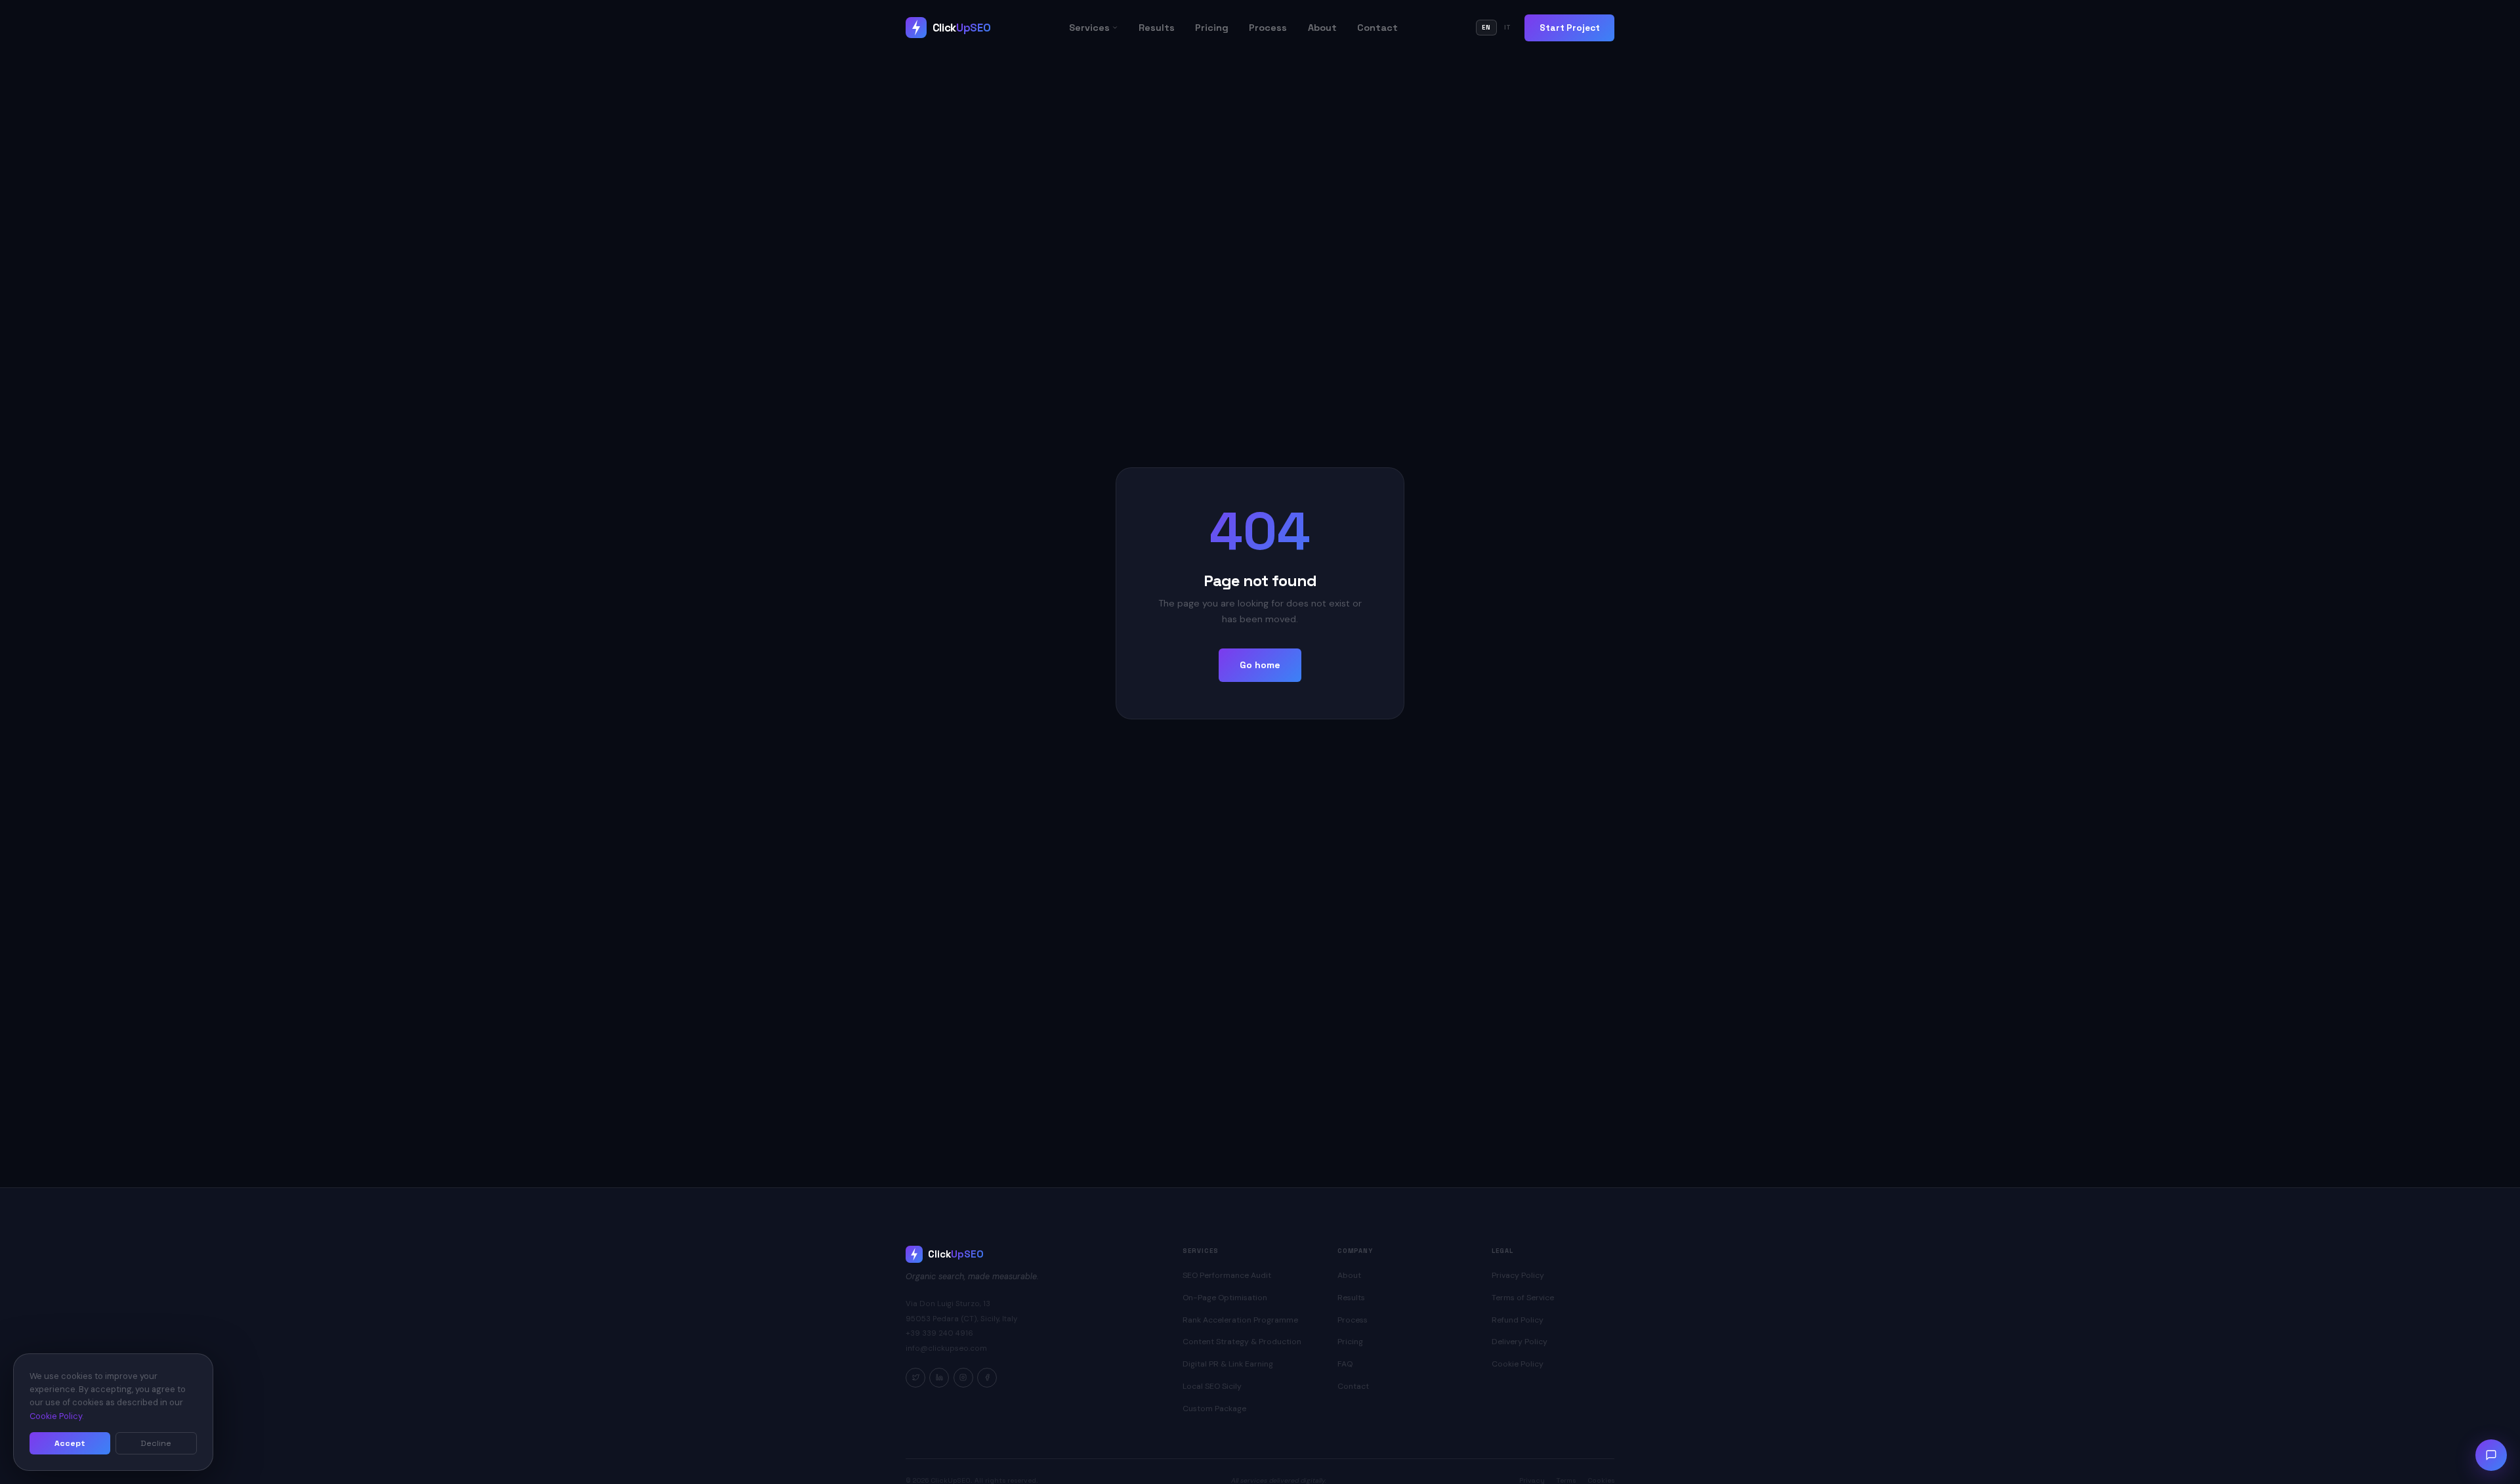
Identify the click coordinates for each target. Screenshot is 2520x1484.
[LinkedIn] (939, 1378)
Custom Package (1214, 1409)
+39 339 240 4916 (939, 1333)
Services (1089, 28)
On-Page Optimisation (1225, 1298)
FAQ (1345, 1364)
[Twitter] (915, 1378)
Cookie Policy (1518, 1364)
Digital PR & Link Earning (1228, 1364)
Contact (1377, 28)
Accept (70, 1443)
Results (1157, 28)
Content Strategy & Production (1242, 1342)
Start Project (1570, 28)
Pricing (1212, 28)
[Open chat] (2491, 1455)
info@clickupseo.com (946, 1348)
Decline (156, 1443)
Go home (1260, 665)
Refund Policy (1518, 1320)
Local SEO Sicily (1212, 1386)
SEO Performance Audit (1227, 1275)
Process (1268, 28)
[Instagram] (963, 1378)
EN (1486, 28)
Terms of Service (1523, 1298)
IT (1508, 28)
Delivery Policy (1520, 1342)
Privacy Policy (1518, 1275)
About (1322, 28)
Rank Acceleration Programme (1240, 1320)
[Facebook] (987, 1378)
